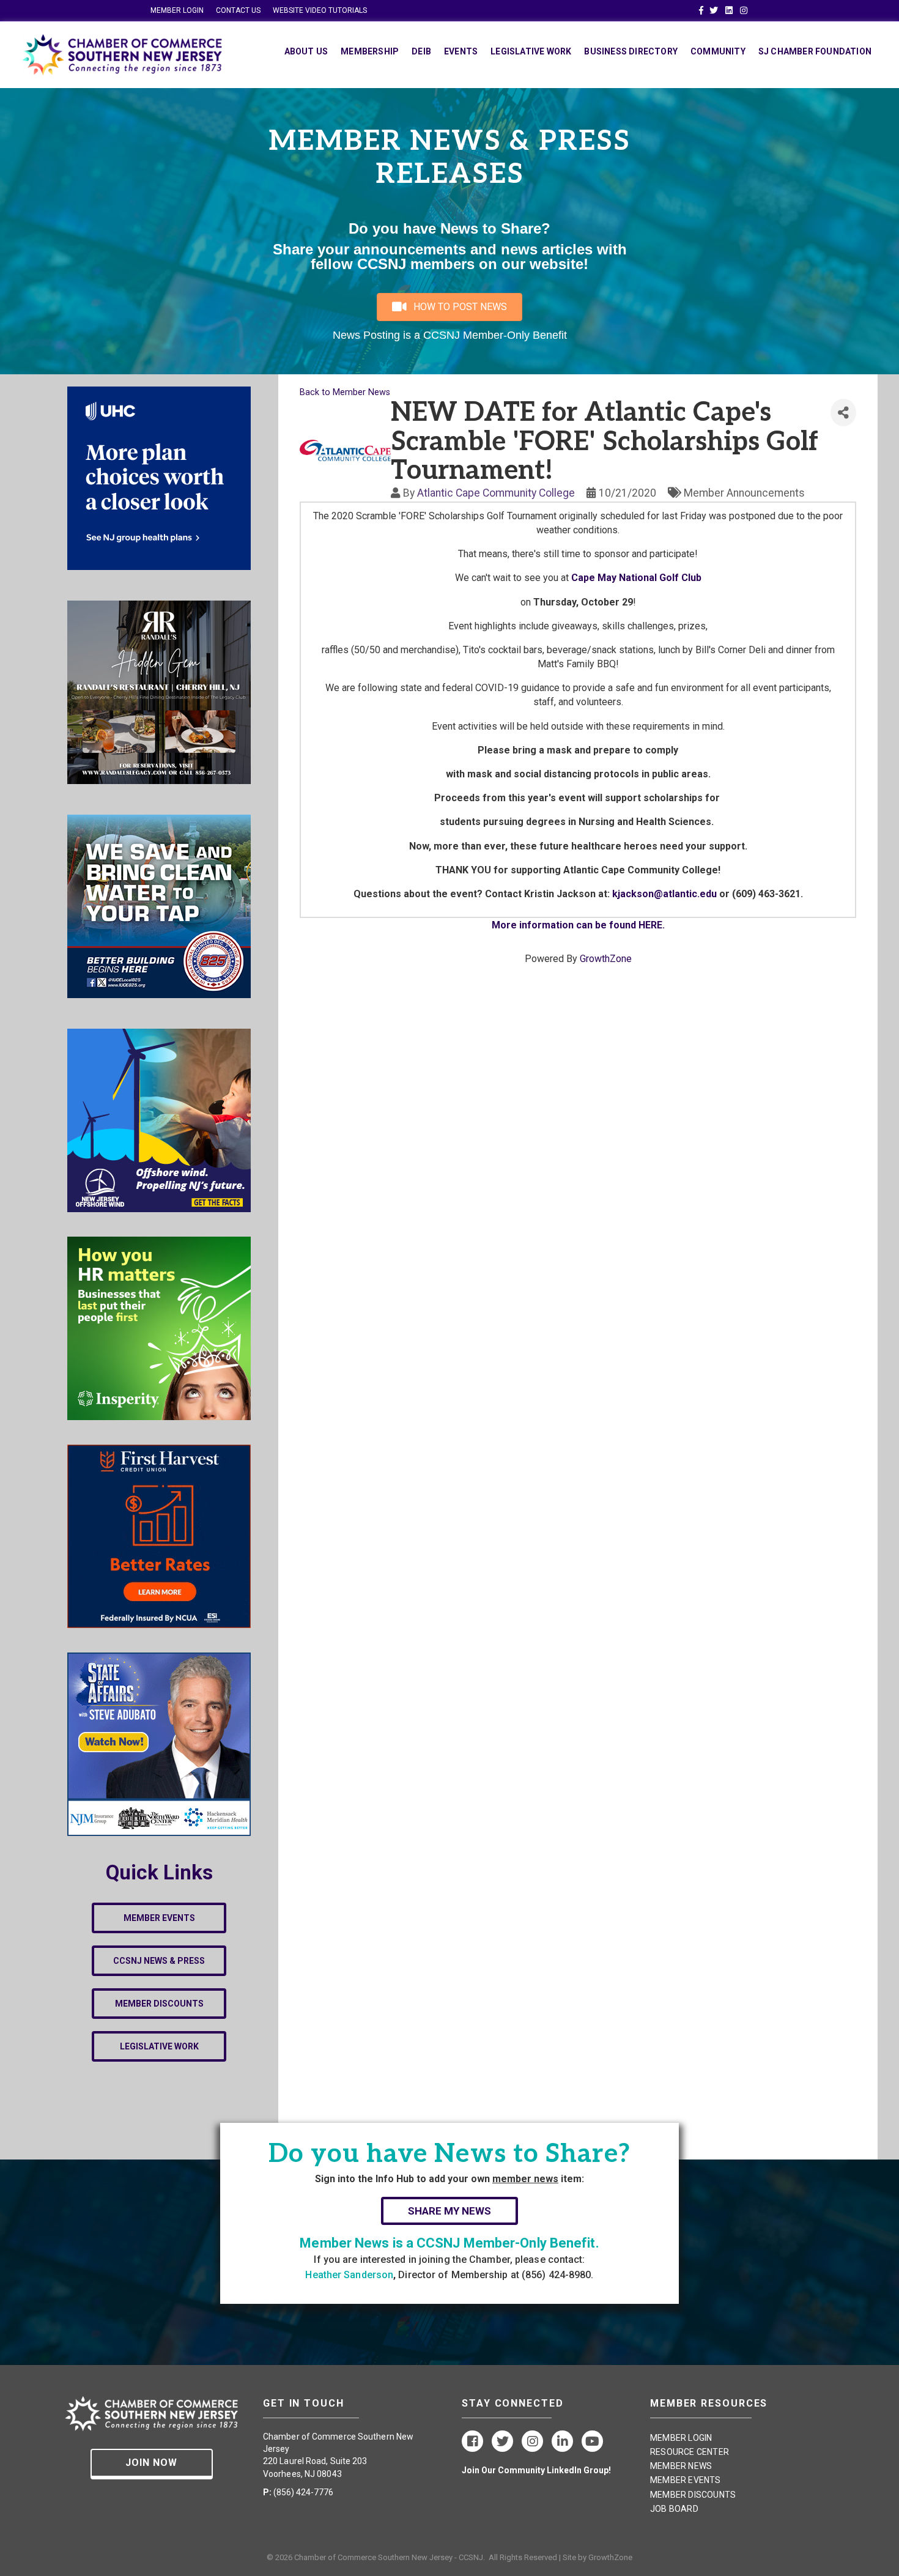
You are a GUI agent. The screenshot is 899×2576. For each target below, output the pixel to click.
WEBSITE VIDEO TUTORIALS (320, 10)
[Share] (843, 413)
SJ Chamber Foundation (815, 51)
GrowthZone (606, 959)
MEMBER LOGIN (177, 10)
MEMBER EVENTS (686, 2480)
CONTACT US (238, 10)
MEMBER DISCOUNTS (693, 2495)
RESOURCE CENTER (690, 2452)
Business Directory (631, 51)
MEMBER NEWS (681, 2466)
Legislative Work (531, 51)
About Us (306, 51)
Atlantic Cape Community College (496, 493)
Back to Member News (345, 392)
